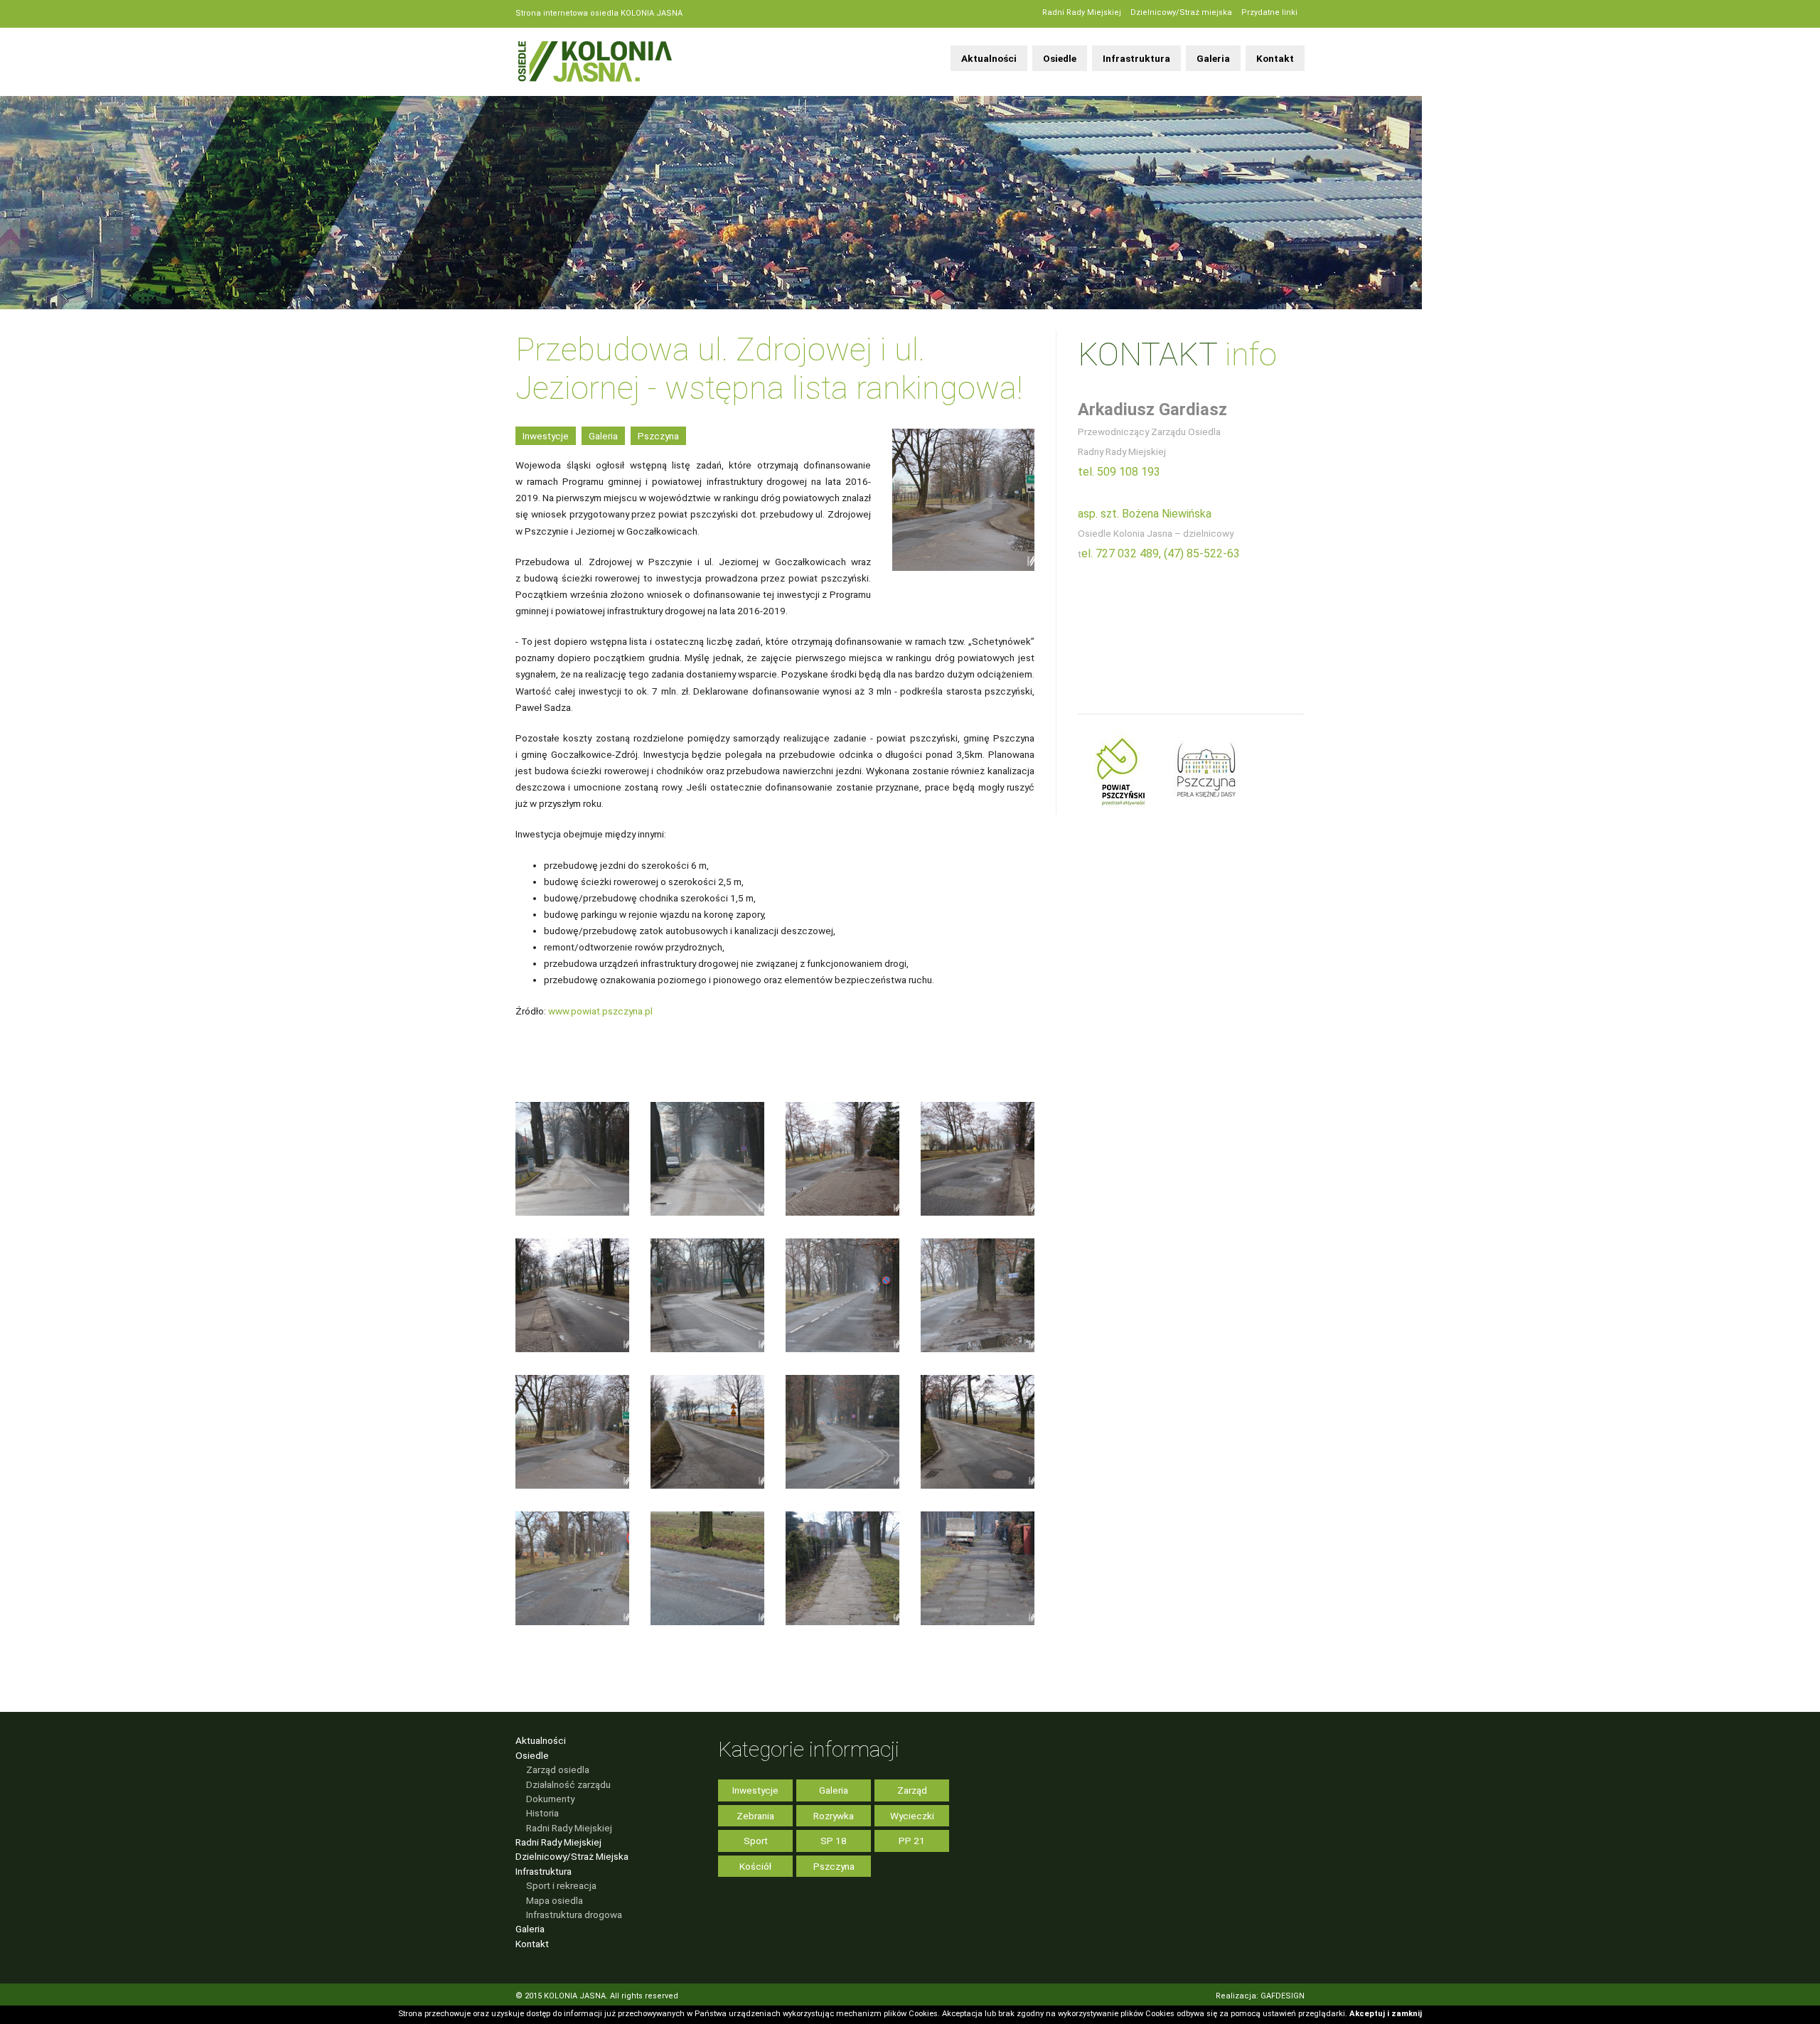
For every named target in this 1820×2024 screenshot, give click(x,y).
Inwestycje (546, 436)
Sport (756, 1841)
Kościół (755, 1866)
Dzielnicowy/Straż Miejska (572, 1856)
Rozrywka (834, 1816)
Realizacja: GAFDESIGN (1260, 1996)
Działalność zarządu (568, 1784)
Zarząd (912, 1790)
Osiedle (1060, 58)
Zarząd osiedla (558, 1769)
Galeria (1213, 58)
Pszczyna (658, 436)
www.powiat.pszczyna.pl (600, 1011)
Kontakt (1275, 58)
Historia (542, 1813)
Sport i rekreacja (561, 1885)
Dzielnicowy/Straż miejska (1181, 12)
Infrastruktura (1136, 58)
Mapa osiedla (555, 1900)
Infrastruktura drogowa (574, 1915)
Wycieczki (912, 1816)
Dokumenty (550, 1799)
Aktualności (989, 58)
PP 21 (912, 1841)
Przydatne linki (1269, 12)
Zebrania (755, 1816)
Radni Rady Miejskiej (1082, 12)
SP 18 (834, 1841)
